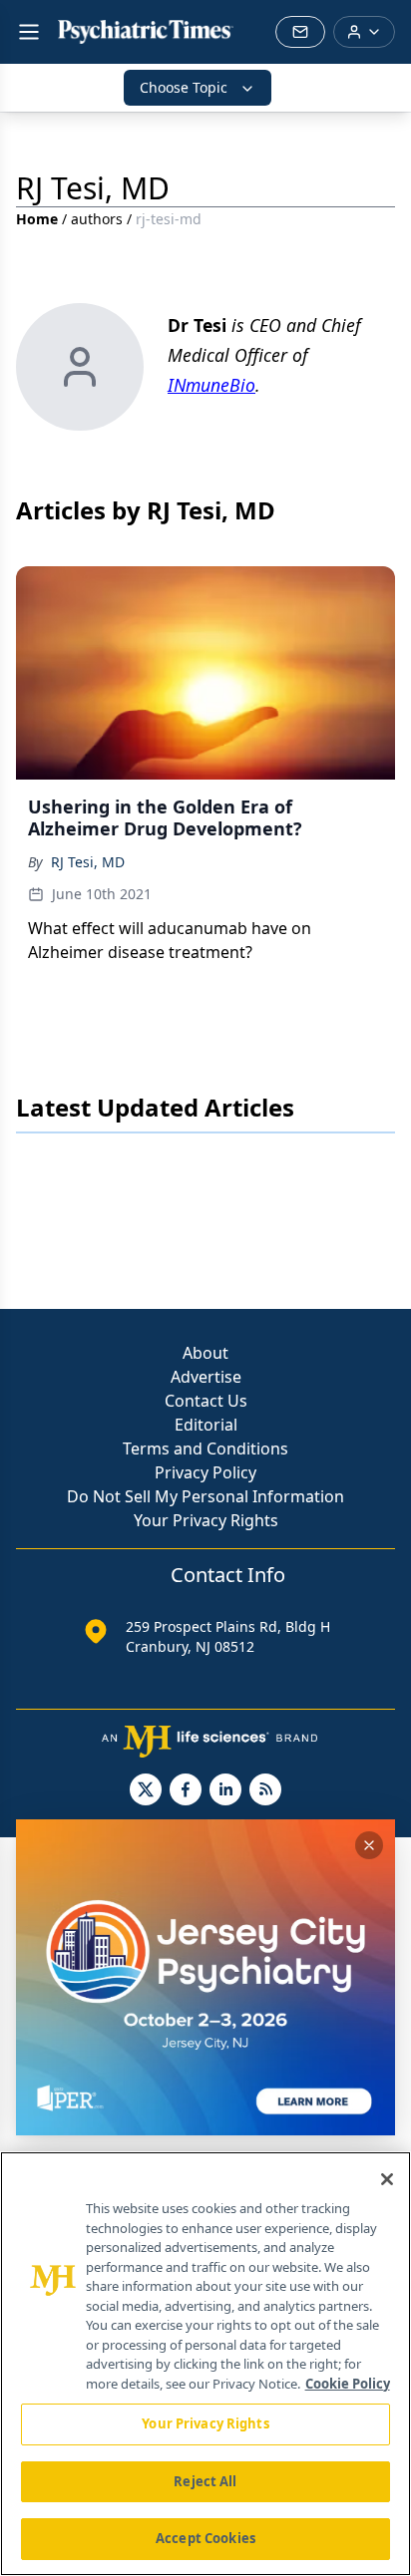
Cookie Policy (348, 2384)
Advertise (206, 1377)
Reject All (205, 2481)
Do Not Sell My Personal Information (205, 1496)
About (205, 1353)
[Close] (387, 2179)
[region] (205, 2364)
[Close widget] (369, 1845)
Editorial (206, 1425)
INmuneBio (211, 385)
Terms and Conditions (205, 1449)
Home (37, 219)
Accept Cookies (205, 2538)
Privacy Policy (205, 1472)
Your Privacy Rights (206, 1520)
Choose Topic (184, 87)
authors (97, 219)
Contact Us (206, 1401)
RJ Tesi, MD (88, 862)
